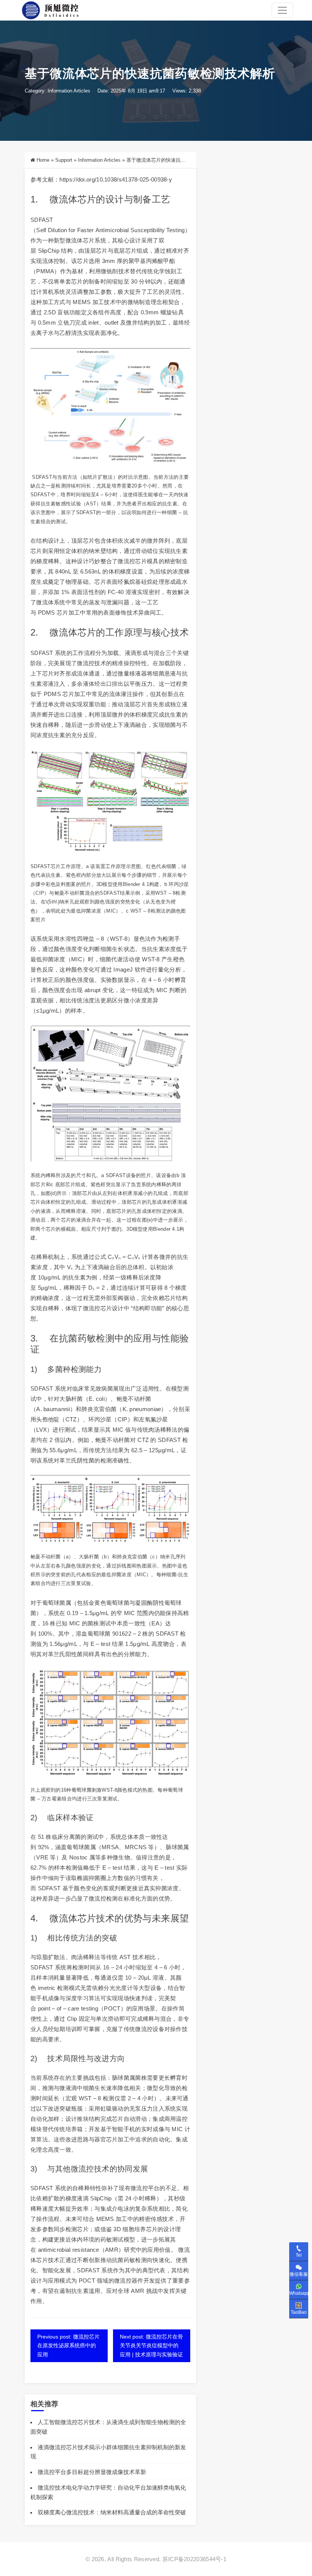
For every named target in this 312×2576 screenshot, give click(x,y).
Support (64, 160)
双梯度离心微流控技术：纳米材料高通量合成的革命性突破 (112, 2512)
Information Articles (69, 91)
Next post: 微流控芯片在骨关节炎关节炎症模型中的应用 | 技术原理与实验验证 (151, 2345)
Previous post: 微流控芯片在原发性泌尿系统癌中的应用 (68, 2345)
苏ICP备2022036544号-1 (194, 2559)
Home (43, 160)
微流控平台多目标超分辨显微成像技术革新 (92, 2472)
